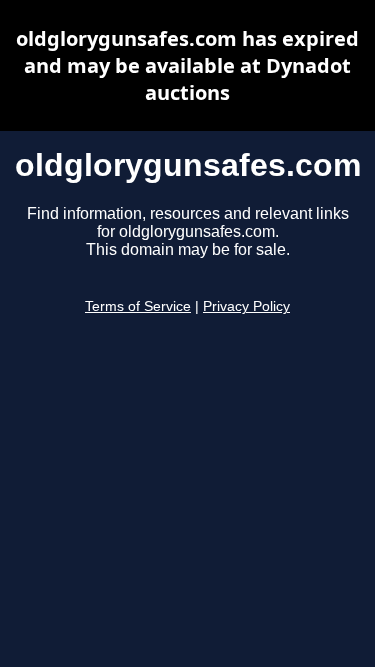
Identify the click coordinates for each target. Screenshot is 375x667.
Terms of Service (138, 306)
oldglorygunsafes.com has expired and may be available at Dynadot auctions (187, 65)
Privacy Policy (246, 306)
